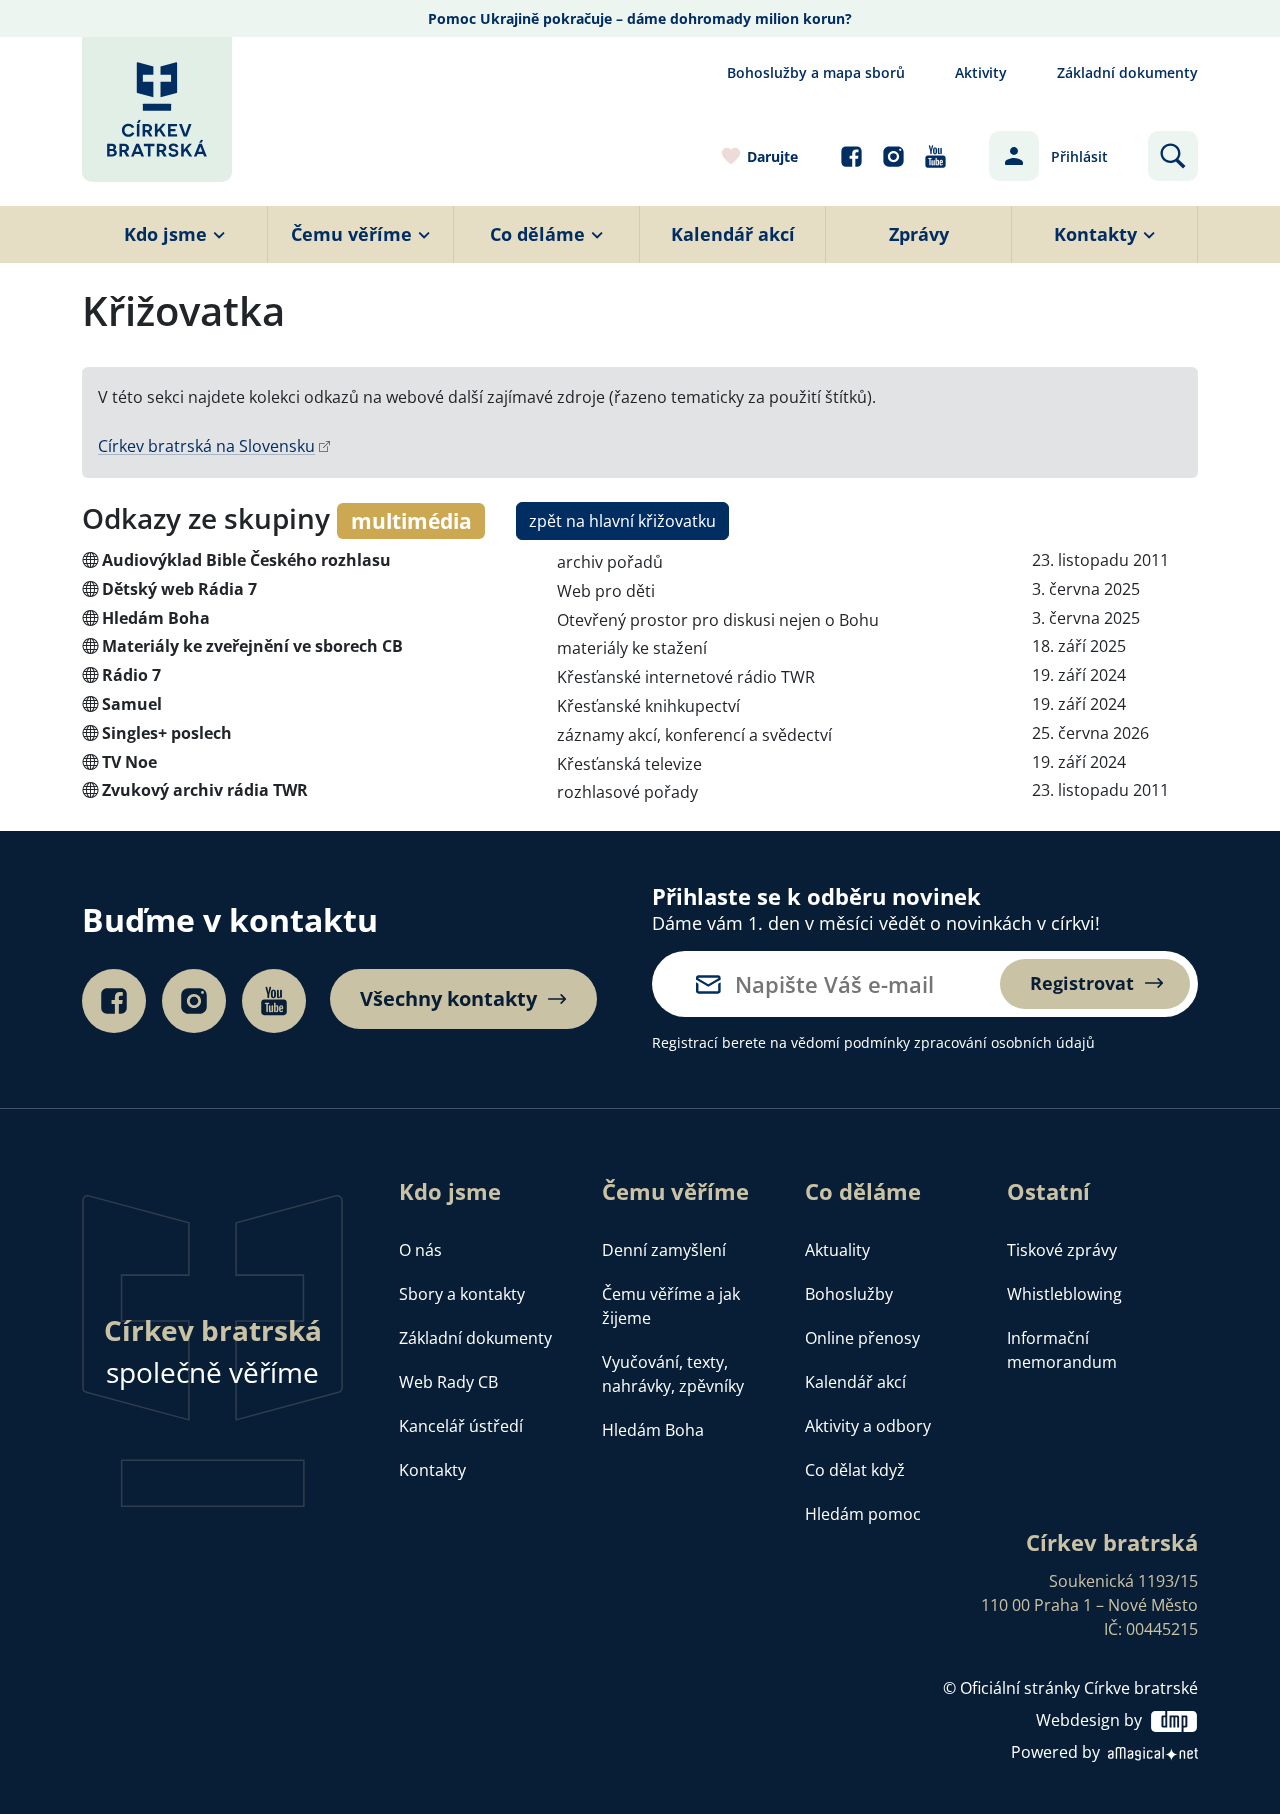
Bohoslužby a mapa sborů (816, 72)
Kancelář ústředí (461, 1426)
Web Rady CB (448, 1382)
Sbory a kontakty (462, 1294)
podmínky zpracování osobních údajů (969, 1042)
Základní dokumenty (1127, 72)
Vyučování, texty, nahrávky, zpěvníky (673, 1374)
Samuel (132, 704)
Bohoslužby (849, 1294)
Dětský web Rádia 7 (179, 589)
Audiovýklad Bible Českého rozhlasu (246, 560)
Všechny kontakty (448, 999)
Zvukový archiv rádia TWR (205, 790)
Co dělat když (855, 1470)
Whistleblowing (1064, 1294)
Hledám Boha (156, 618)
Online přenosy (862, 1338)
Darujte (772, 156)
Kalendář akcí (855, 1382)
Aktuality (837, 1250)
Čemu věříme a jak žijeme (671, 1306)
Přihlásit (1079, 156)
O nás (420, 1250)
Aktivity (981, 72)
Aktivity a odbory (868, 1426)
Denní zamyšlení (664, 1250)
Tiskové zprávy (1062, 1250)
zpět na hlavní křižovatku (622, 521)
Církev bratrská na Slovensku (206, 446)
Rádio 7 (131, 675)
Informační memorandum (1062, 1350)
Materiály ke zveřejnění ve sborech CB (252, 646)
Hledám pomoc (863, 1514)
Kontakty (432, 1470)
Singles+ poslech (167, 733)
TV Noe (129, 762)
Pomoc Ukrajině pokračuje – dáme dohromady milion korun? (640, 18)
